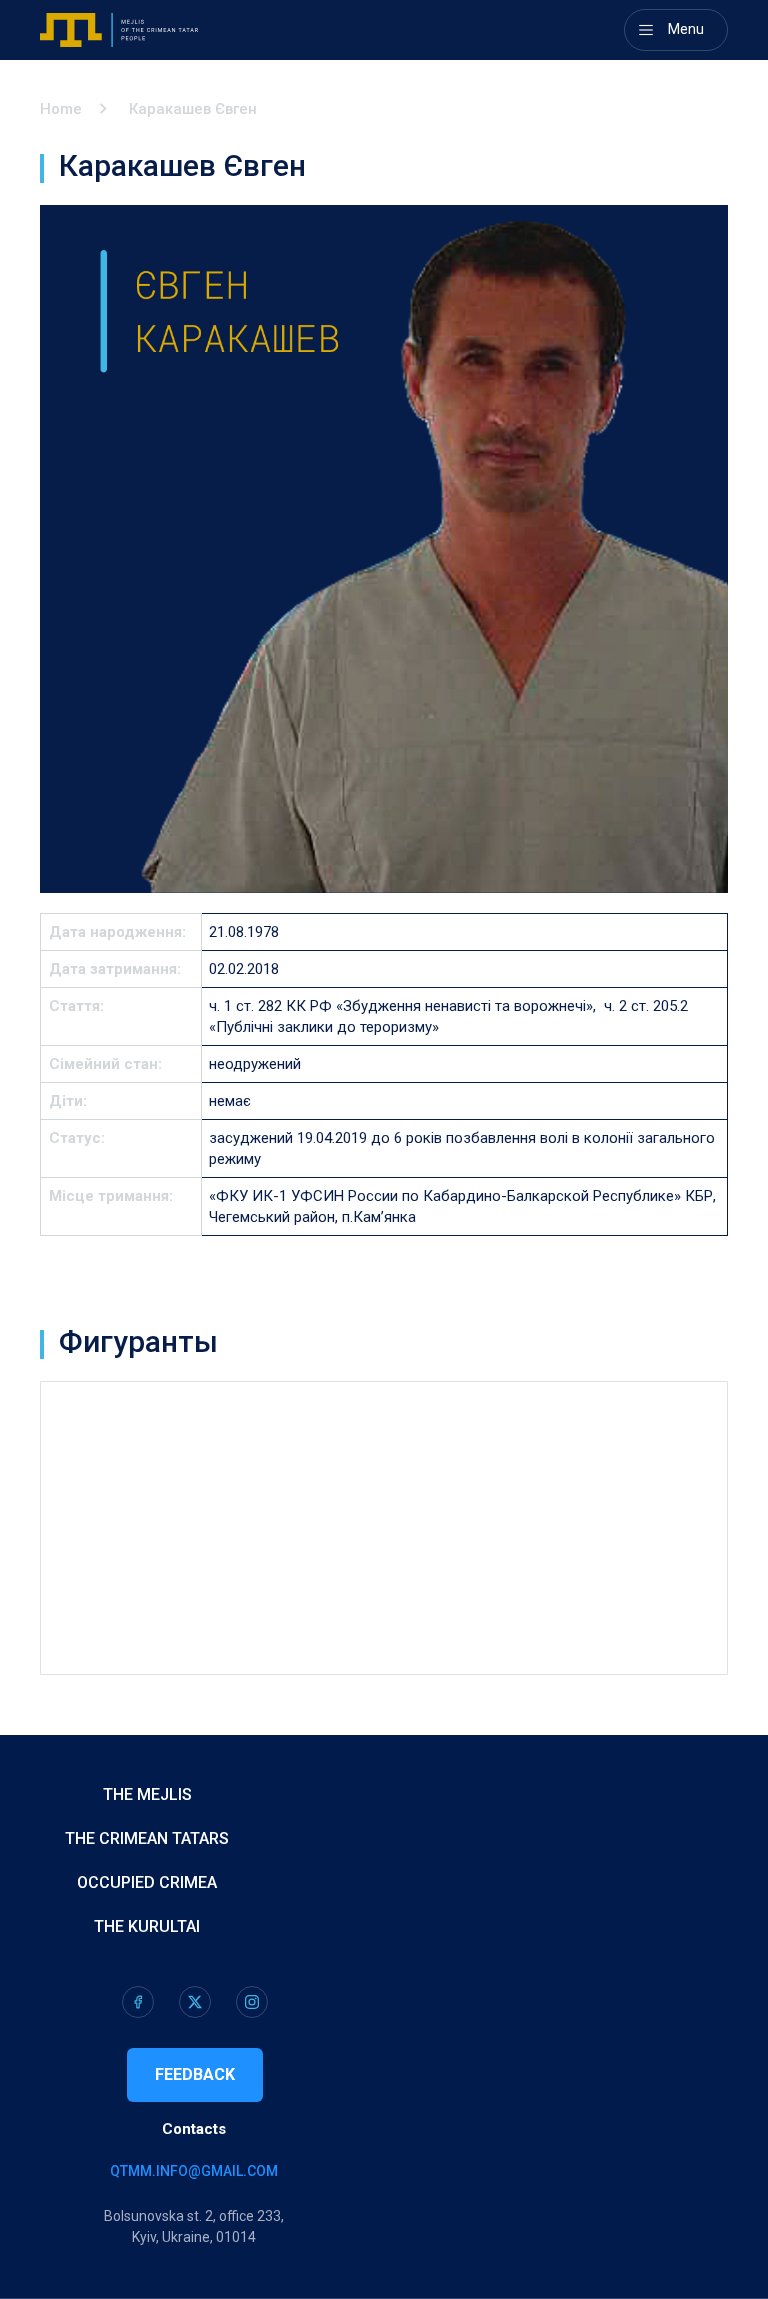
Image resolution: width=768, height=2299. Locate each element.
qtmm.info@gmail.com (194, 2171)
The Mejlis (147, 1794)
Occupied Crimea (147, 1882)
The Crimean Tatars (147, 1838)
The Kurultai (147, 1926)
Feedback (195, 2074)
